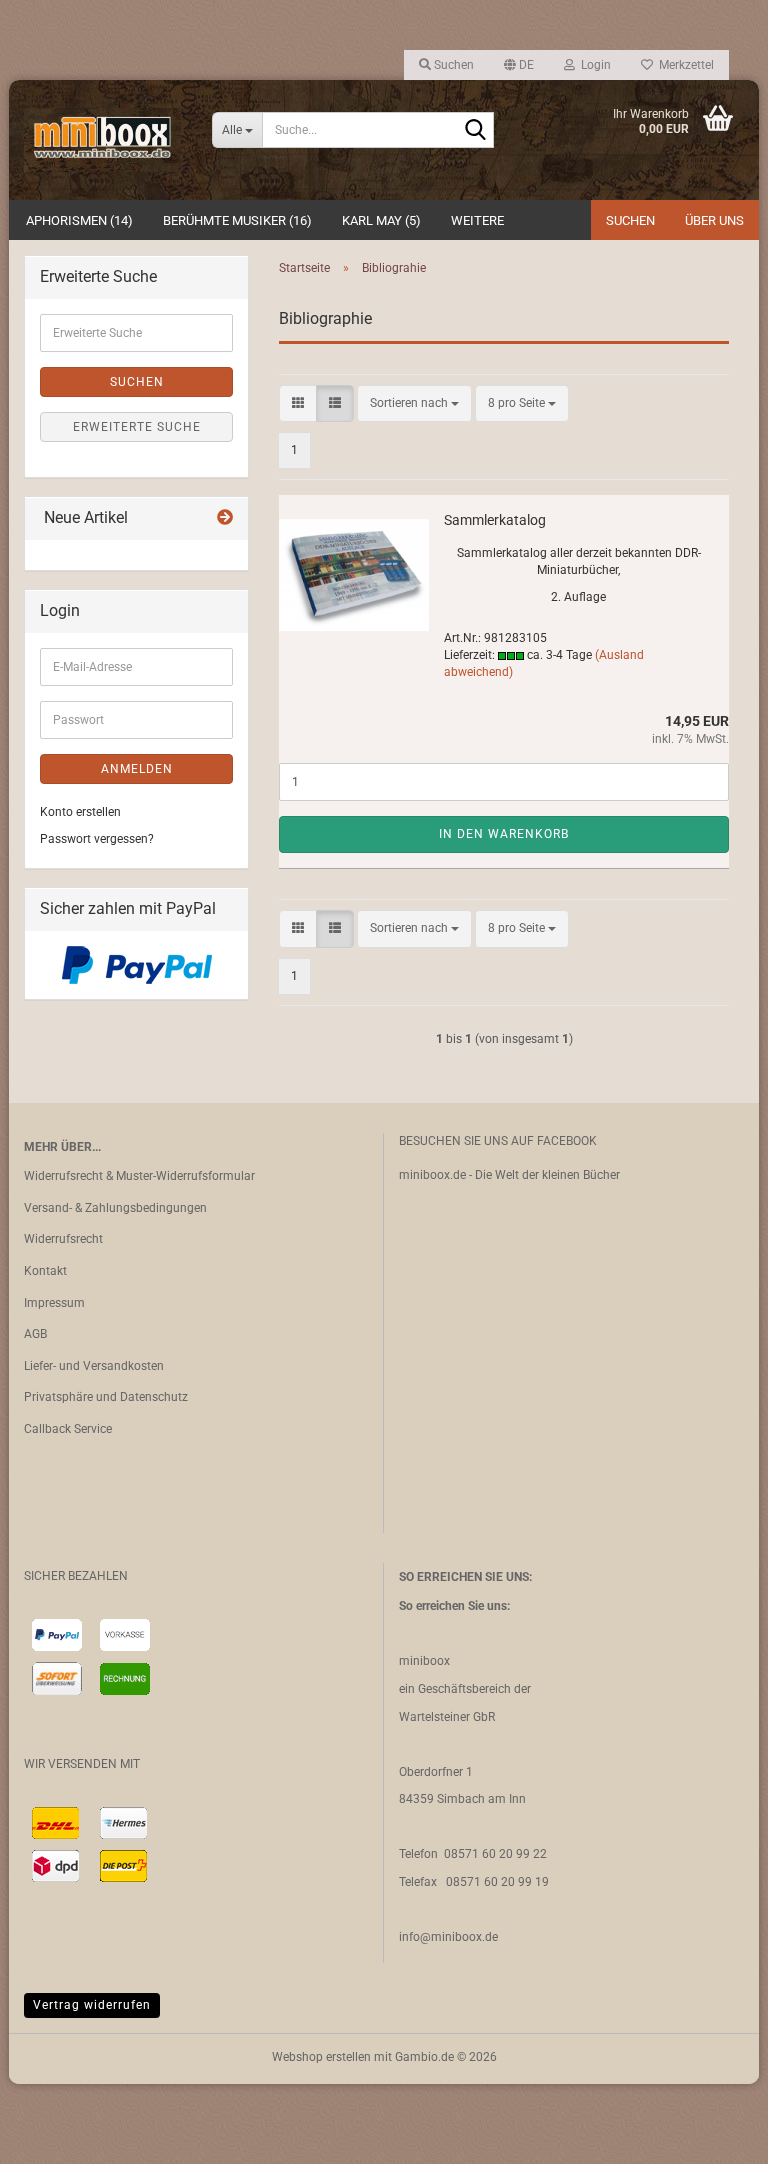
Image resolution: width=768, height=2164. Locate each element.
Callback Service (68, 1429)
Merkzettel (683, 65)
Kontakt (45, 1271)
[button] (519, 65)
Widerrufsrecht (63, 1239)
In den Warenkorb (504, 834)
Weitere (477, 220)
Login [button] (593, 65)
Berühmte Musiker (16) (237, 220)
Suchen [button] (452, 65)
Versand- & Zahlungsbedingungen (115, 1208)
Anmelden (137, 769)
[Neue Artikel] (225, 518)
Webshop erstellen (321, 2057)
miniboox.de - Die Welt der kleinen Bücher (509, 1175)
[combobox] (414, 403)
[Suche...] (475, 131)
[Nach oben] (713, 2134)
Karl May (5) (381, 220)
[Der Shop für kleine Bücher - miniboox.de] (103, 140)
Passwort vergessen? (97, 839)
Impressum (54, 1303)
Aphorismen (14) (79, 220)
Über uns (714, 220)
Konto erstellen (80, 812)
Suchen (630, 220)
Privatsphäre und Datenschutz (106, 1397)
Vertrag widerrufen (92, 2005)
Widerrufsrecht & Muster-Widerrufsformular (139, 1176)
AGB (35, 1334)
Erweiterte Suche (137, 427)
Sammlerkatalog (495, 520)
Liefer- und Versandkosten (94, 1366)
